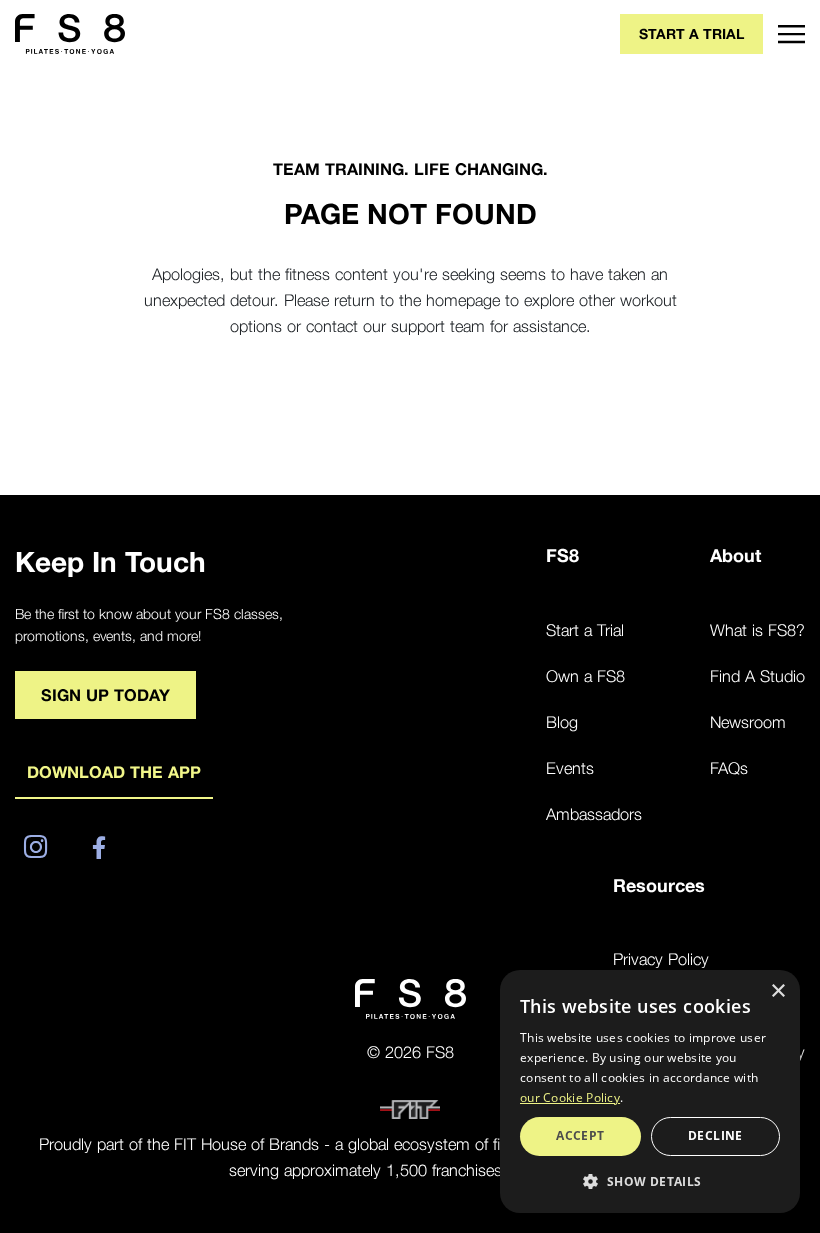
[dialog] (650, 1091)
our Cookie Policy (570, 1097)
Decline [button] (715, 1135)
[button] (650, 1181)
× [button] (777, 991)
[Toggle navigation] (784, 34)
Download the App (114, 772)
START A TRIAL (691, 33)
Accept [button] (580, 1135)
